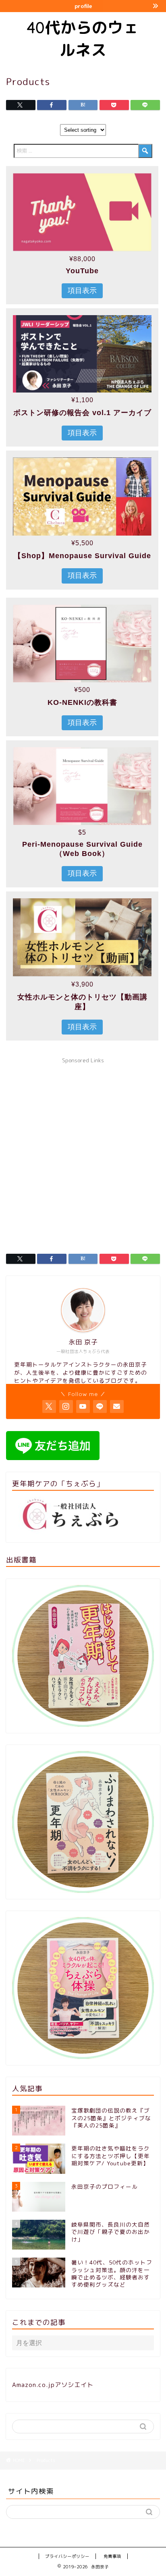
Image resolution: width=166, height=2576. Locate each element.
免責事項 (112, 2556)
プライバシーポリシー (67, 2556)
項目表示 (82, 291)
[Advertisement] (83, 1151)
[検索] (145, 151)
